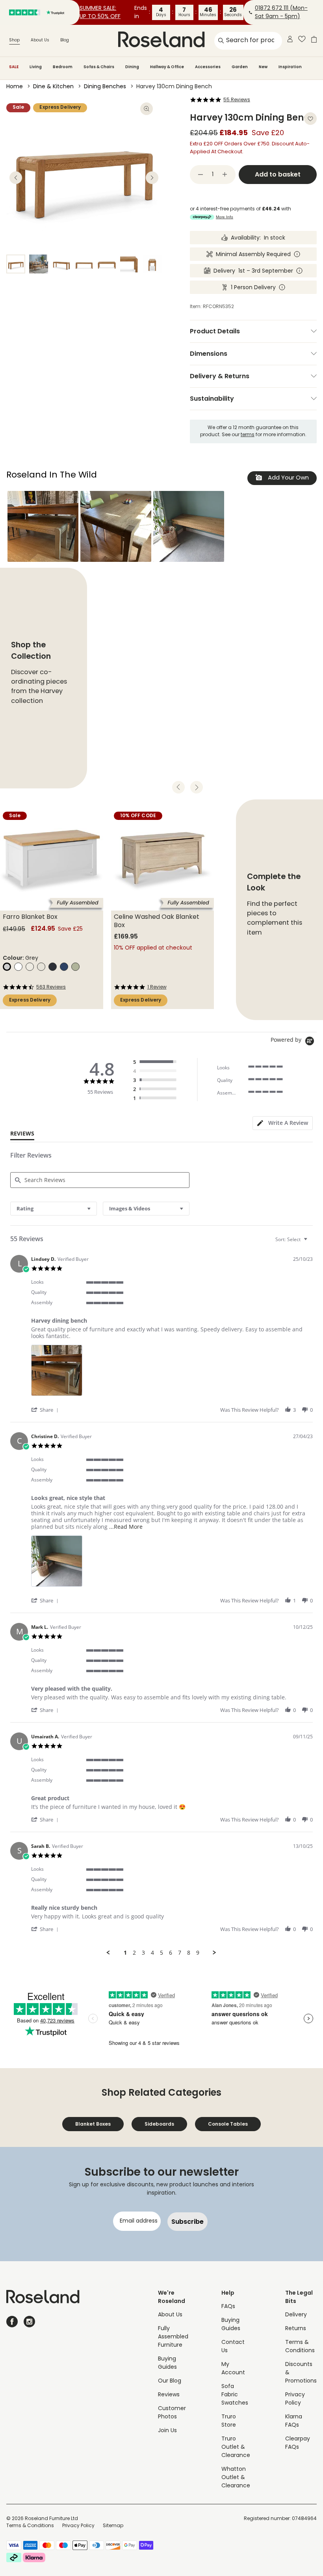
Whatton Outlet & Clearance (236, 2478)
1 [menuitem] (125, 1953)
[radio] (157, 1062)
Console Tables (228, 2124)
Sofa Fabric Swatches (235, 2395)
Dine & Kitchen (53, 87)
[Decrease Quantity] (200, 175)
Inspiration (290, 67)
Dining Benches (105, 87)
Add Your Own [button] (288, 478)
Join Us (167, 2431)
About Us (40, 40)
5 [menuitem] (161, 1953)
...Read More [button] (126, 1527)
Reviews (169, 2395)
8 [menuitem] (189, 1953)
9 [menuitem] (198, 1953)
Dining (132, 67)
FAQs (228, 2307)
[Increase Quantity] (225, 175)
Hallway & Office (167, 67)
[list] (172, 1373)
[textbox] (311, 1242)
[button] (43, 526)
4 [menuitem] (152, 1953)
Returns (296, 2329)
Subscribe (187, 2222)
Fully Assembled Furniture (173, 2337)
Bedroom (63, 67)
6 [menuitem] (171, 1953)
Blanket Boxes (93, 2124)
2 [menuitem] (134, 1953)
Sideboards (159, 2124)
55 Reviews (237, 100)
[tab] (283, 1123)
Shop (14, 40)
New (263, 67)
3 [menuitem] (143, 1953)
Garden (240, 67)
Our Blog (170, 2381)
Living (36, 67)
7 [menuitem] (180, 1953)
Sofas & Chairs (99, 67)
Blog (65, 40)
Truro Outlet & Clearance (236, 2447)
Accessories (208, 67)
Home (15, 87)
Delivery (296, 2315)
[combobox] (54, 1209)
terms (248, 435)
